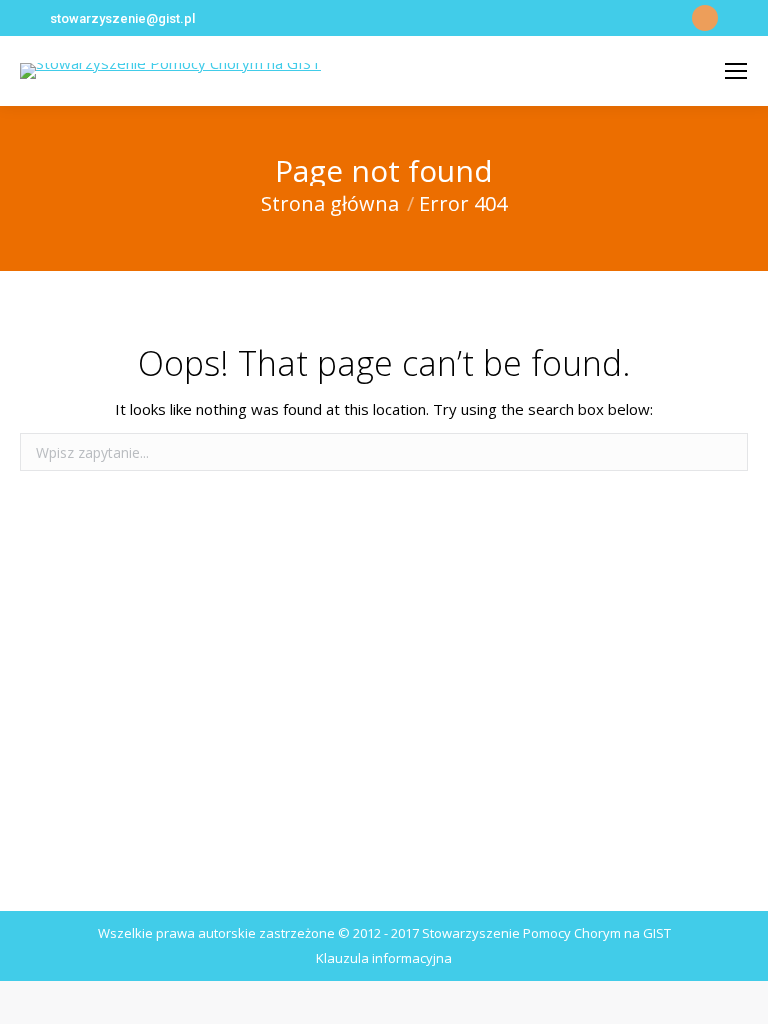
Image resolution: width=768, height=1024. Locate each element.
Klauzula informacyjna (384, 958)
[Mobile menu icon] (736, 71)
